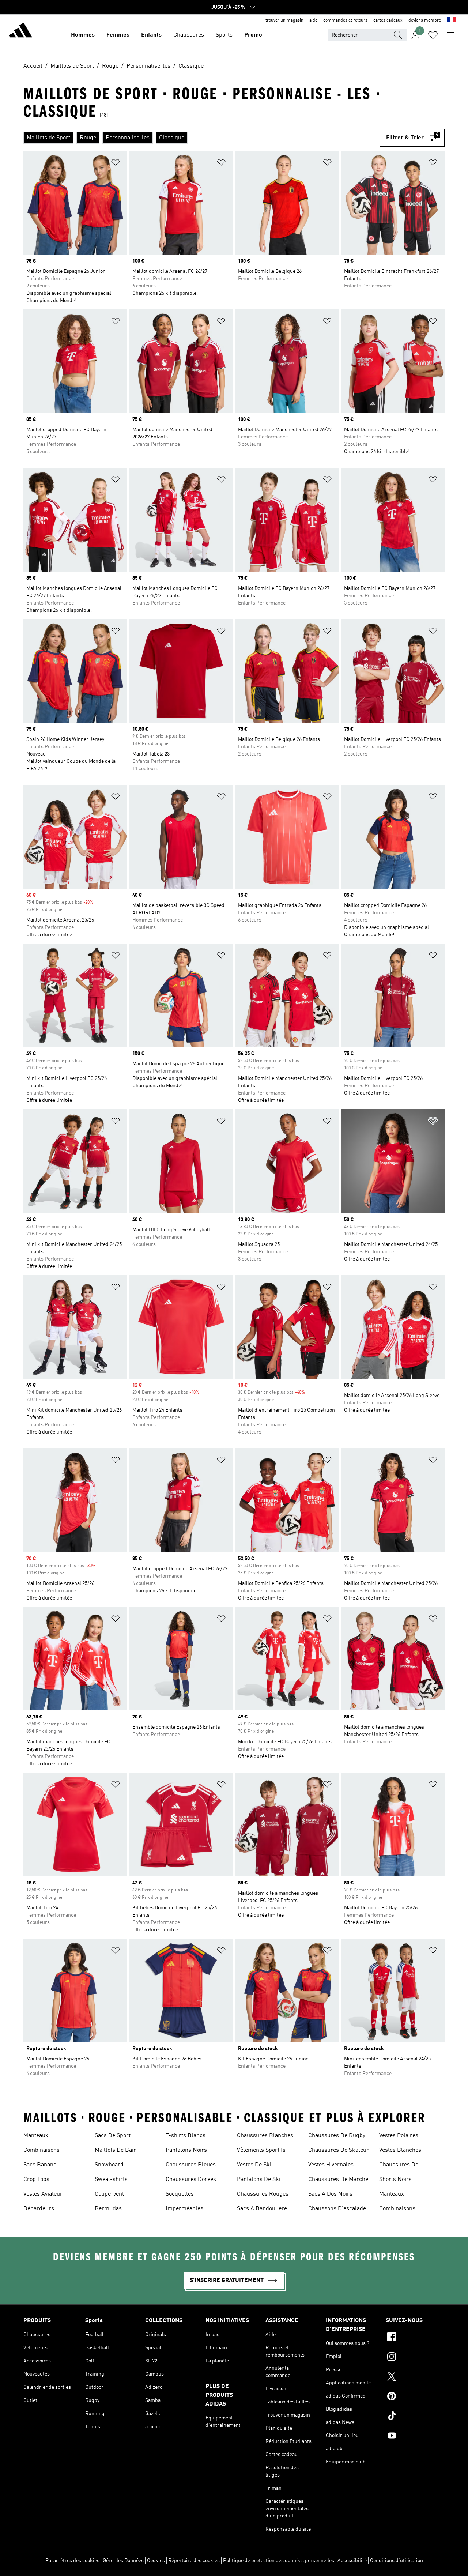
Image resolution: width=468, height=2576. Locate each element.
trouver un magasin (284, 20)
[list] (202, 138)
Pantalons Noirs (186, 2150)
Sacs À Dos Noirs (330, 2194)
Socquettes (180, 2194)
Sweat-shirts (111, 2180)
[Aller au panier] (450, 35)
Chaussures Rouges (263, 2194)
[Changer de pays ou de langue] (452, 20)
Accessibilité (352, 2561)
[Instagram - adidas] (415, 2358)
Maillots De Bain (116, 2150)
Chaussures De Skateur (339, 2150)
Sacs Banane (40, 2165)
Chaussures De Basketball (399, 2166)
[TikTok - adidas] (415, 2417)
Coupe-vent (109, 2194)
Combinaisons (41, 2150)
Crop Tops (36, 2180)
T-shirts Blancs (186, 2136)
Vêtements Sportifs (261, 2150)
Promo (253, 35)
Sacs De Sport (113, 2136)
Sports (224, 35)
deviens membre (425, 20)
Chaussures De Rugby (337, 2136)
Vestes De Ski (254, 2165)
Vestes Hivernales (331, 2165)
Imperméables (184, 2209)
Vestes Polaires (399, 2136)
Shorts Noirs (395, 2180)
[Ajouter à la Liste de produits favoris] (116, 164)
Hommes (83, 35)
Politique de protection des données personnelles (279, 2561)
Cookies (156, 2561)
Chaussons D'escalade (337, 2209)
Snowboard (109, 2165)
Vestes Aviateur (43, 2194)
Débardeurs (39, 2209)
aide (313, 20)
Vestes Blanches (400, 2150)
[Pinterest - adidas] (415, 2397)
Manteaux (36, 2136)
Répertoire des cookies (194, 2561)
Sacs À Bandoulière (262, 2209)
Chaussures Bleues (191, 2165)
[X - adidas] (415, 2377)
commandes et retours (345, 20)
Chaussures (189, 35)
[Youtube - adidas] (415, 2437)
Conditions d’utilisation (397, 2561)
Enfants (151, 35)
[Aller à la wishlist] (433, 35)
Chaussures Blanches (265, 2136)
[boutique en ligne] (20, 31)
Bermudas (108, 2209)
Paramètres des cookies (72, 2561)
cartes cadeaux (388, 20)
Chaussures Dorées (191, 2180)
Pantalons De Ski (259, 2180)
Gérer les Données (123, 2561)
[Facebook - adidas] (415, 2338)
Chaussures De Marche (338, 2180)
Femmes (118, 35)
